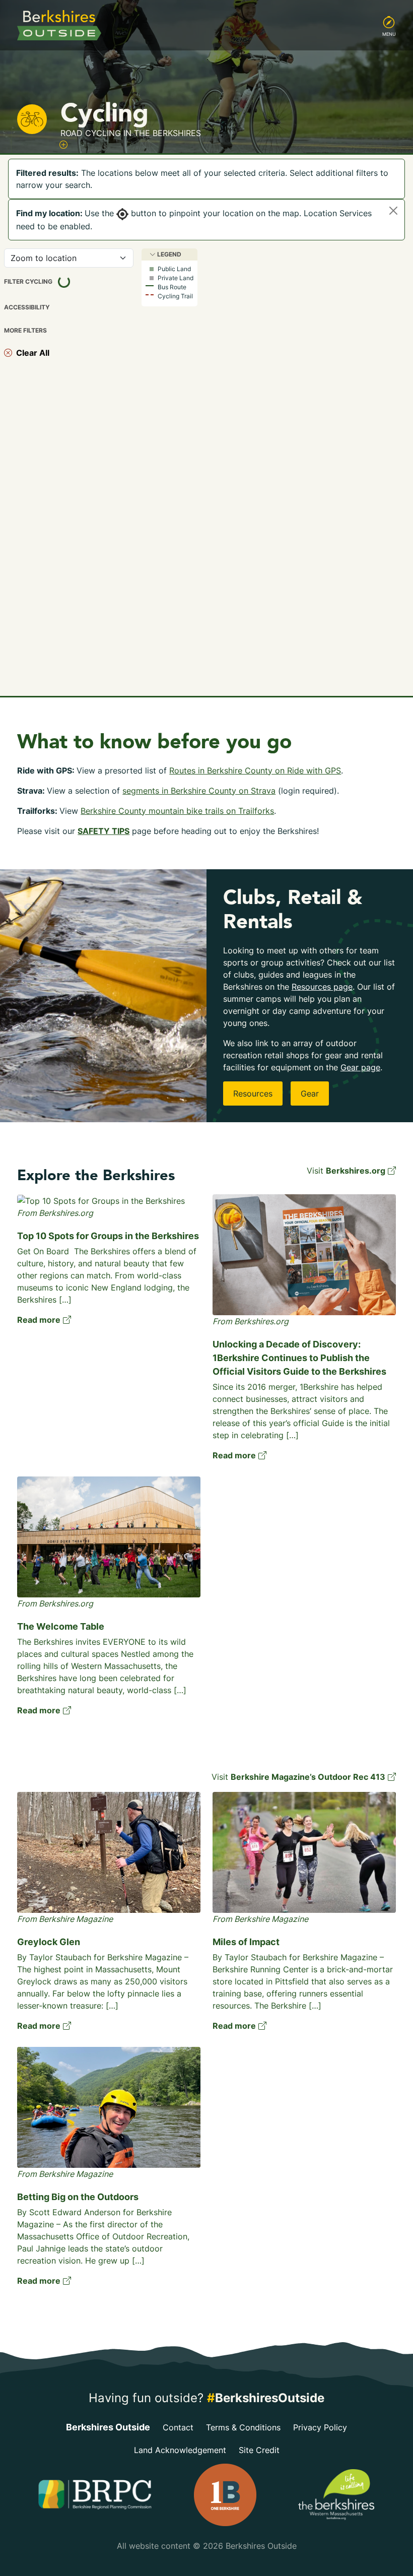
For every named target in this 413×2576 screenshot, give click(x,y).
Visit (346, 1171)
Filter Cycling (48, 280)
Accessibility (27, 307)
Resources (253, 1093)
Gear (310, 1093)
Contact (178, 2427)
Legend (168, 254)
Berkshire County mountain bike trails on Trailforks (177, 811)
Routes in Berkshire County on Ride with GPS (255, 770)
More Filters (25, 331)
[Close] (393, 211)
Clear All (31, 353)
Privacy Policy (320, 2427)
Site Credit (259, 2450)
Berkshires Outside (108, 2427)
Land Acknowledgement (180, 2450)
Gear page (360, 1067)
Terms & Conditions (243, 2427)
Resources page (322, 987)
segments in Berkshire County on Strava (199, 791)
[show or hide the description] (63, 145)
